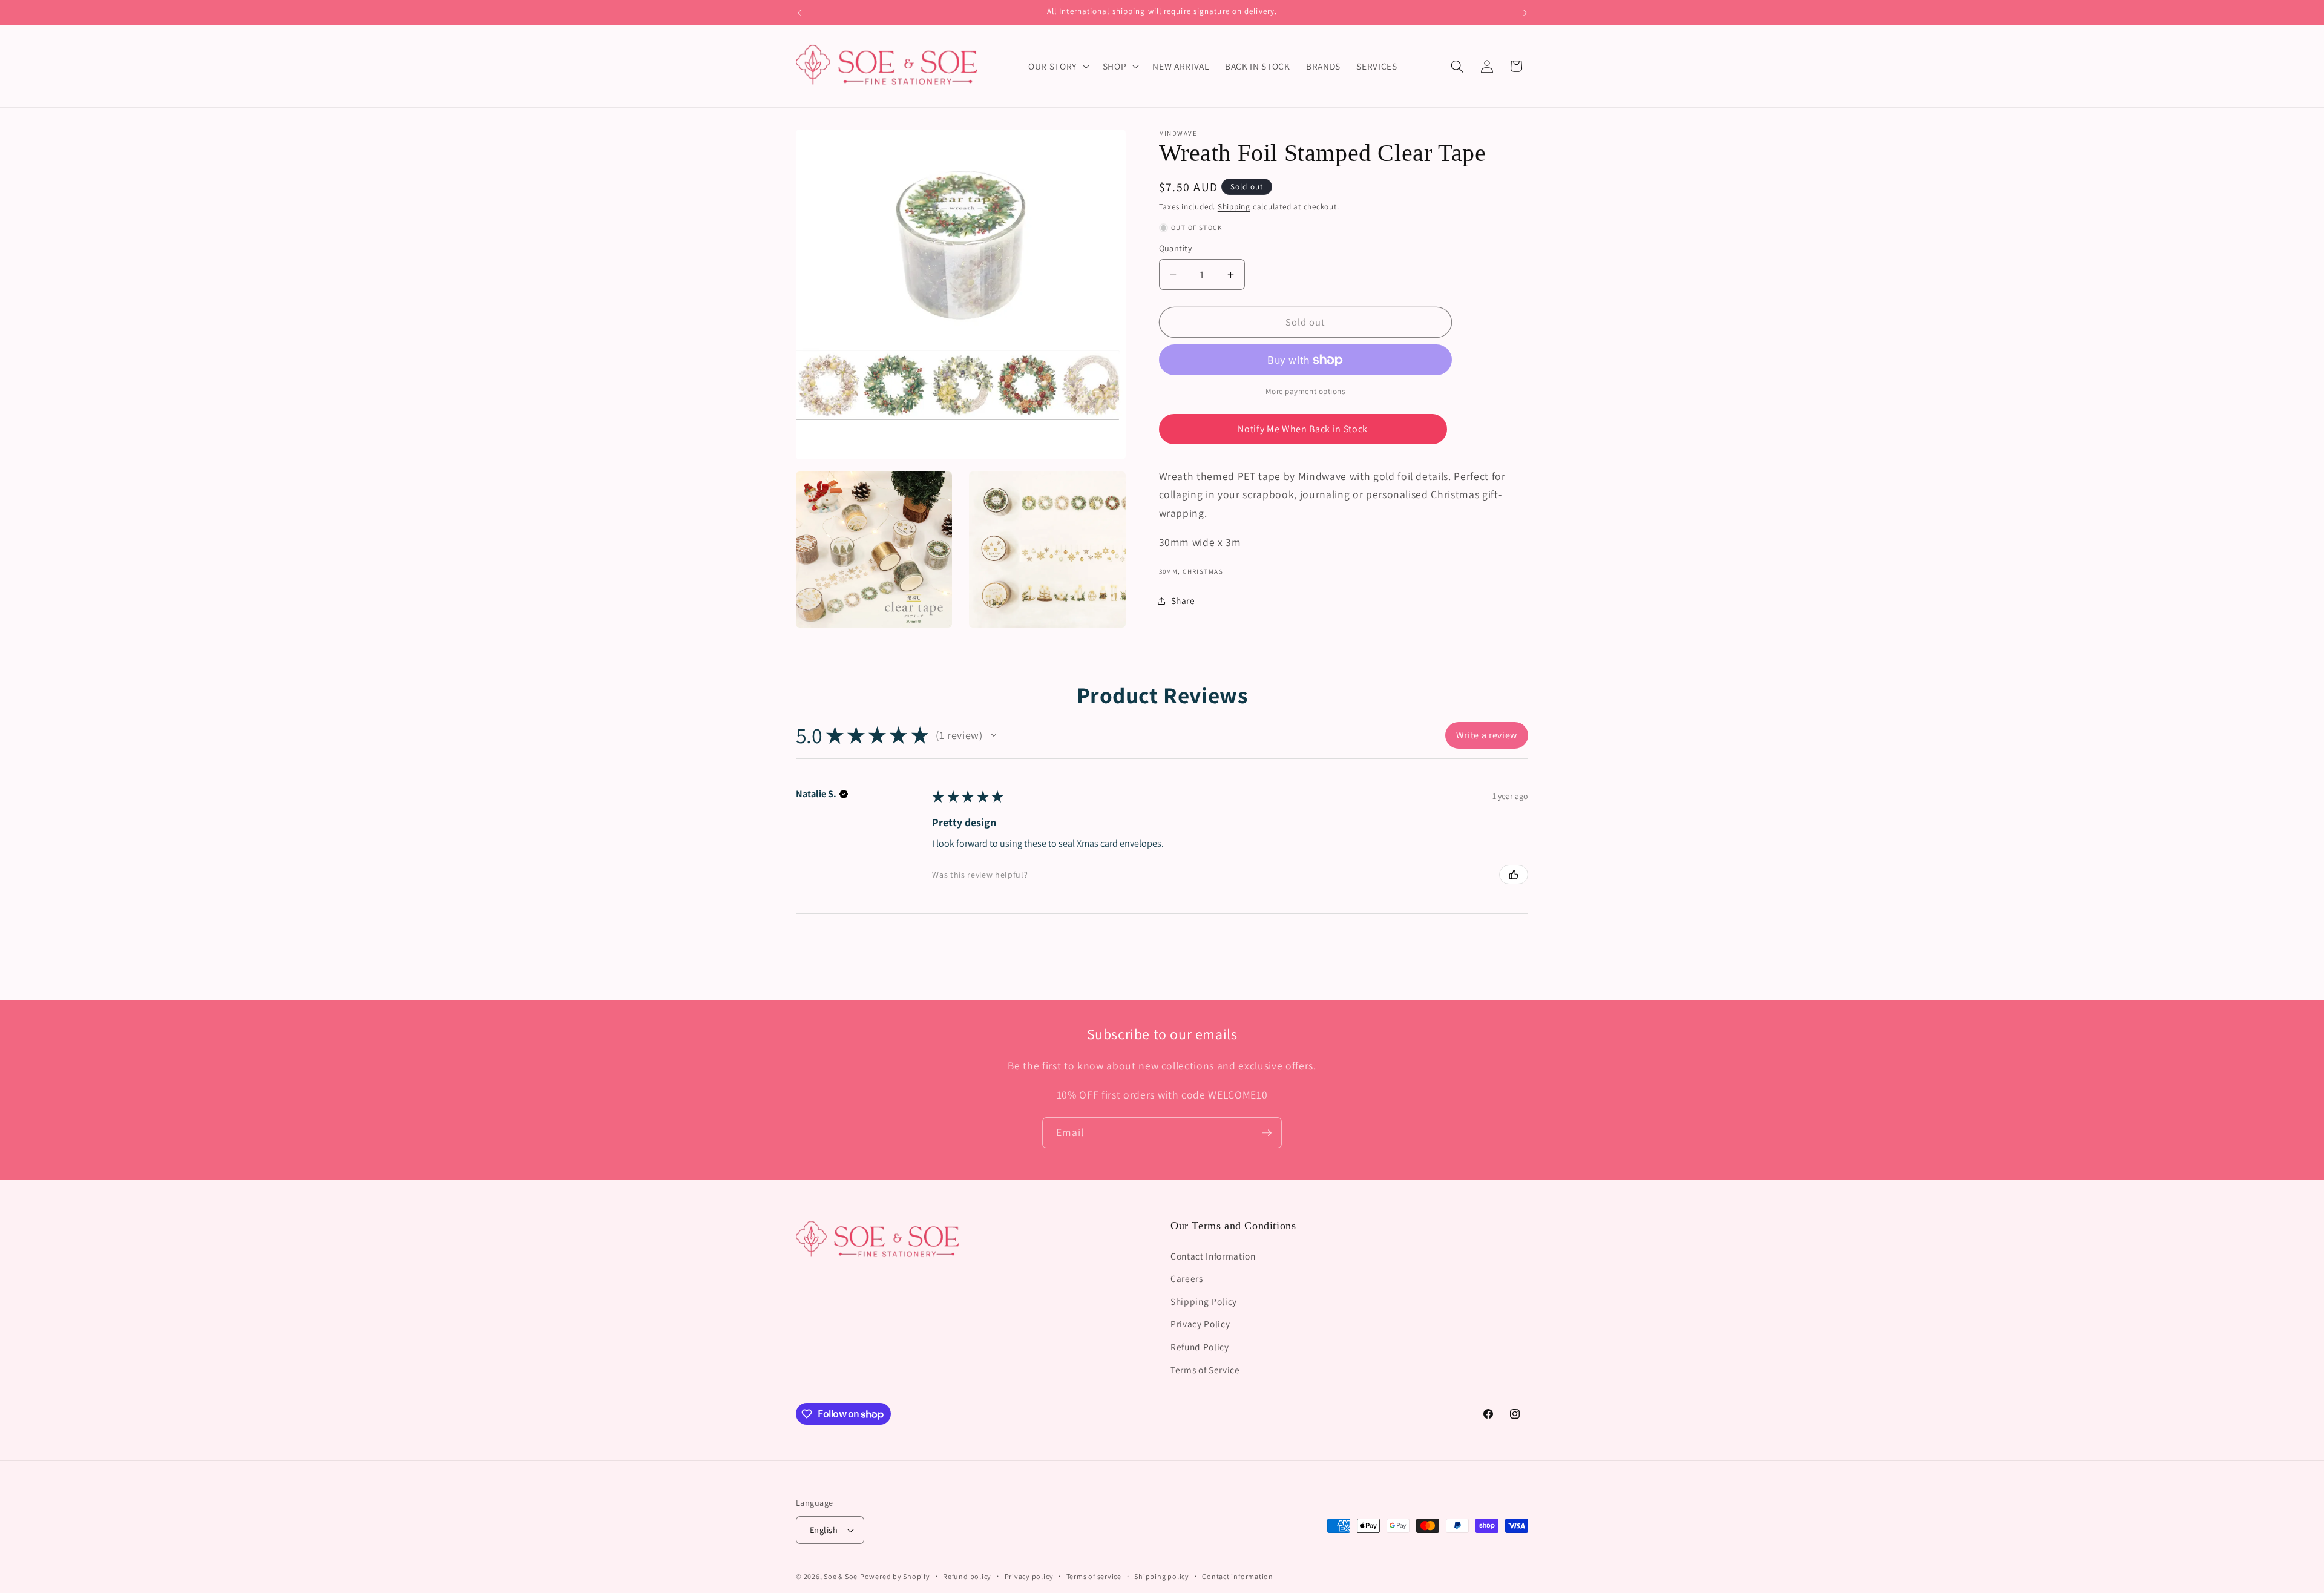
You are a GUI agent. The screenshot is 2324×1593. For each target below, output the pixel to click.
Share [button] (1183, 601)
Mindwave (1178, 133)
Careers (1187, 1278)
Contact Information (1213, 1255)
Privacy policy (1029, 1576)
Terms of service (1094, 1576)
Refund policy (967, 1576)
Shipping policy (1162, 1576)
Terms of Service (1205, 1369)
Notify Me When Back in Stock (1302, 429)
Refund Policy (1200, 1346)
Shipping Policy (1204, 1301)
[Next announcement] (1525, 13)
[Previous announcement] (799, 13)
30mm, (1170, 572)
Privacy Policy (1200, 1324)
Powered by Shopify (895, 1576)
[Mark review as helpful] (1514, 875)
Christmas (1203, 572)
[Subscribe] (1267, 1133)
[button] (1058, 67)
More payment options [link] (1305, 392)
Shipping (1234, 207)
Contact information (1238, 1576)
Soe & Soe (841, 1576)
